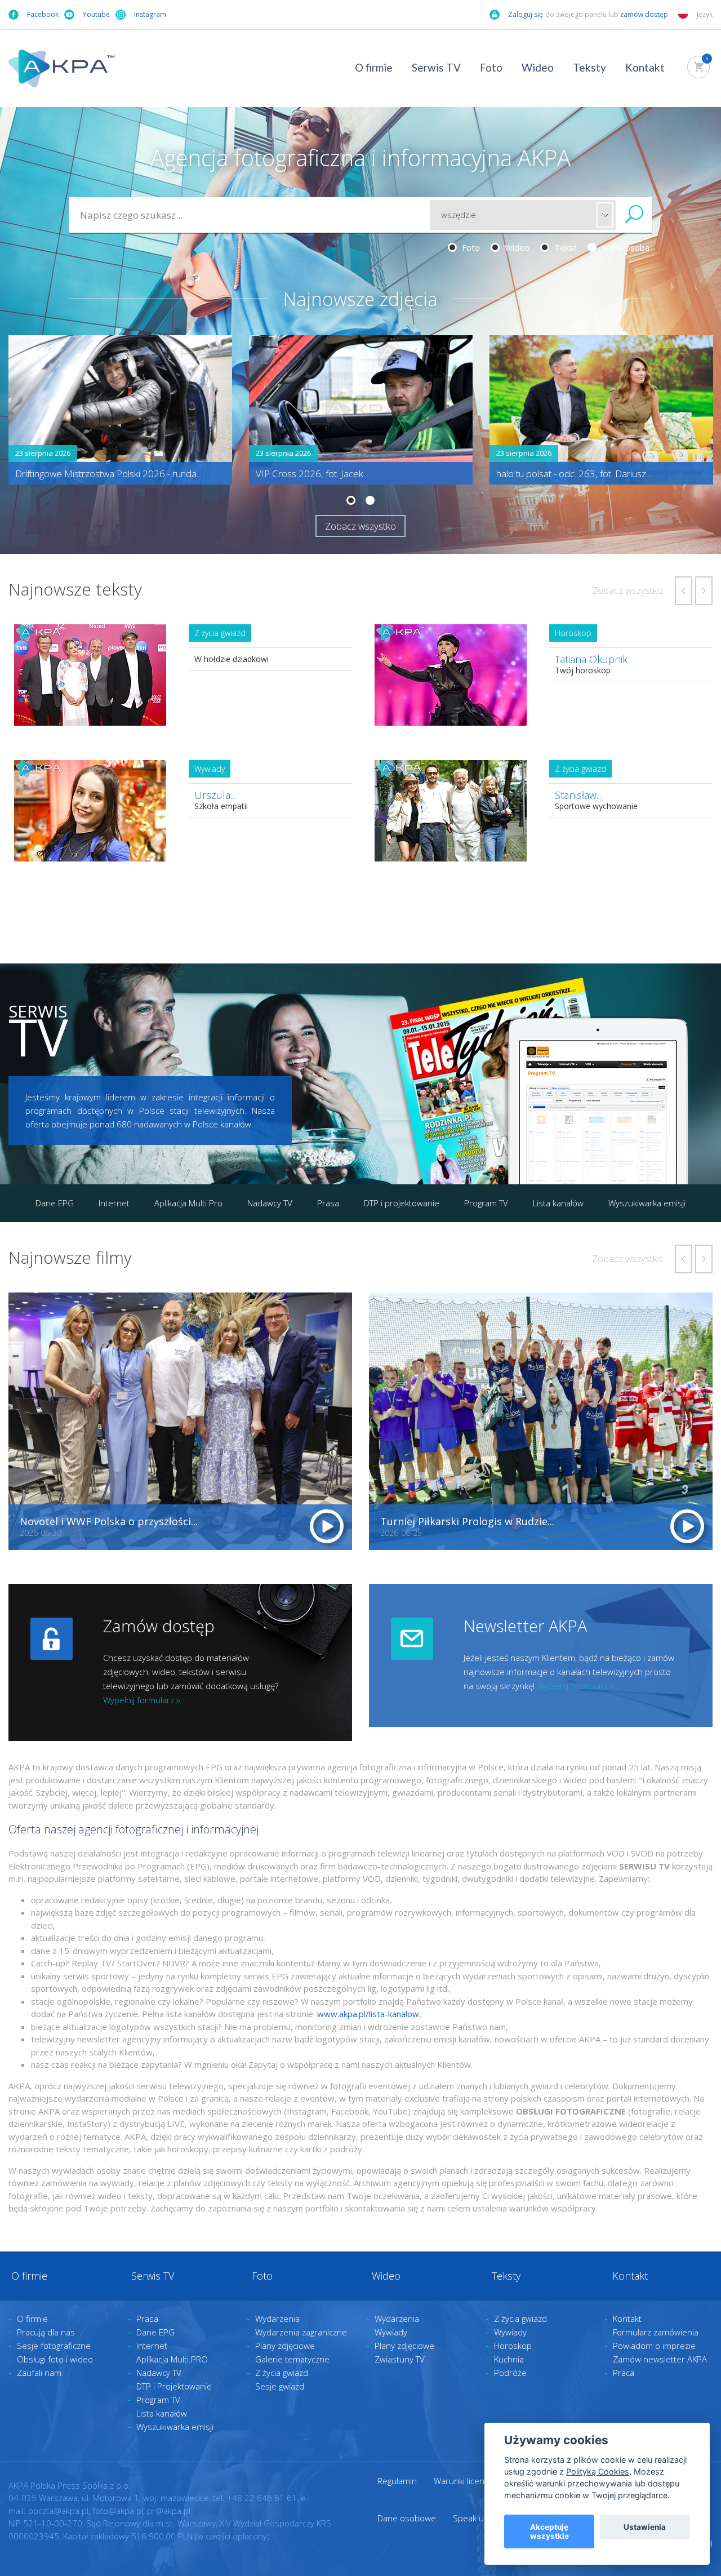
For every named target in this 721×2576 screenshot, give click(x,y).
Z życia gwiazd (282, 2373)
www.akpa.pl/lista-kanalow (368, 2014)
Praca (624, 2373)
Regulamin (397, 2481)
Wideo (538, 67)
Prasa (328, 1203)
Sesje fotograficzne (54, 2346)
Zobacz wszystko (360, 526)
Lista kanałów (558, 1203)
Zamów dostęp (159, 1626)
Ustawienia (645, 2527)
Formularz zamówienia (656, 2332)
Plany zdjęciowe (285, 2346)
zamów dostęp (645, 14)
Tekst (564, 247)
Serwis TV (436, 67)
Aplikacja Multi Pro (188, 1203)
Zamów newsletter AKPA (660, 2359)
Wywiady (391, 2332)
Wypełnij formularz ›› (142, 1700)
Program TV (486, 1203)
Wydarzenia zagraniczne (301, 2332)
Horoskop (513, 2346)
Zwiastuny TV (400, 2359)
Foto (491, 67)
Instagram (150, 14)
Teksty (589, 67)
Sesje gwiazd (280, 2386)
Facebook (43, 14)
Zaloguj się (526, 14)
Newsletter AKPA (525, 1626)
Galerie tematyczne (292, 2359)
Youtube (96, 14)
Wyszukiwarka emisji (647, 1203)
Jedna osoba (624, 247)
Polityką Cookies (598, 2471)
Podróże (510, 2373)
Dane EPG (55, 1203)
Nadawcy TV (270, 1203)
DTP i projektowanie (402, 1203)
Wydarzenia (277, 2319)
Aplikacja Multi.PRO (172, 2359)
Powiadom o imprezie (654, 2346)
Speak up (471, 2518)
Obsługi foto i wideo (55, 2359)
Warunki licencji (463, 2481)
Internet (114, 1203)
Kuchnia (509, 2359)
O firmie (374, 67)
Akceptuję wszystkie (549, 2531)
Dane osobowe (407, 2518)
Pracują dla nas (46, 2332)
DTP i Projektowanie (174, 2386)
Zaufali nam (39, 2373)
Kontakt (645, 67)
